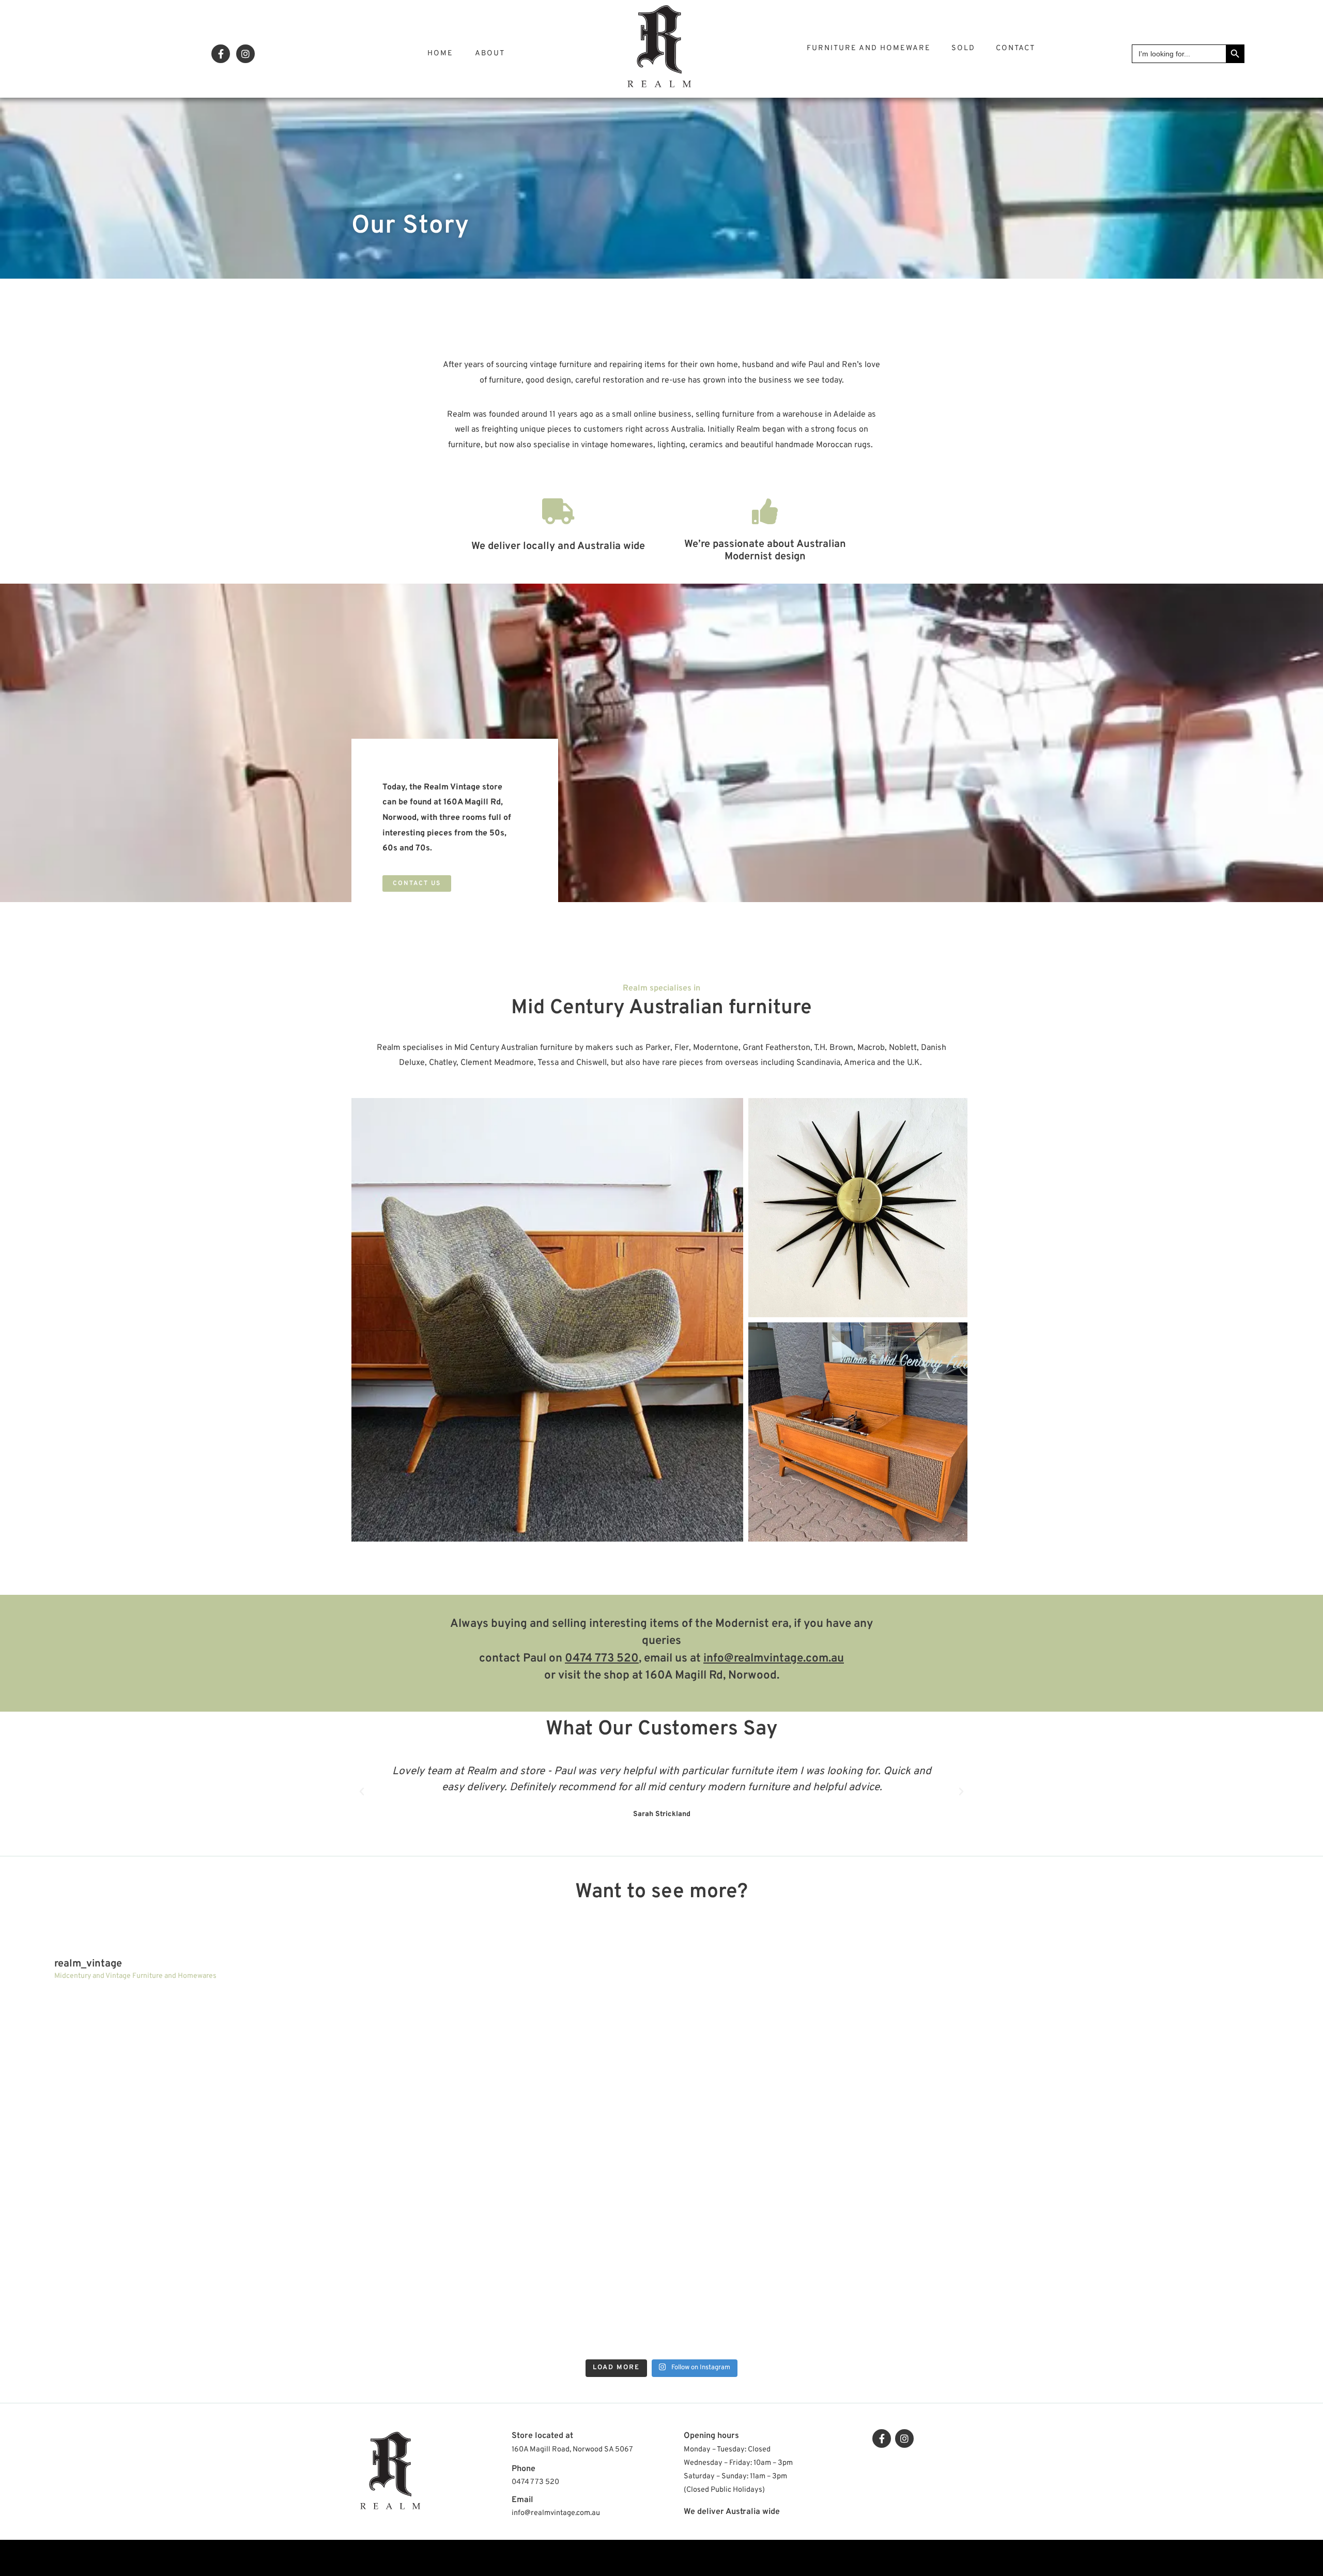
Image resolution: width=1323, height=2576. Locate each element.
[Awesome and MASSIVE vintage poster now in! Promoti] (497, 2265)
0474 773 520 (602, 1659)
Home (440, 54)
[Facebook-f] (221, 54)
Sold (963, 48)
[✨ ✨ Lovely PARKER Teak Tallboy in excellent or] (169, 2081)
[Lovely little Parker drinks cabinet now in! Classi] (826, 2265)
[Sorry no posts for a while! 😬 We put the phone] (1154, 2265)
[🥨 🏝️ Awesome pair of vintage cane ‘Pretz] (497, 2081)
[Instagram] (245, 54)
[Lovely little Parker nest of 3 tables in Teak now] (1154, 2081)
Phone (524, 2469)
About (490, 54)
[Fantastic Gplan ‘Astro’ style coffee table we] (826, 2081)
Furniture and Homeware (869, 48)
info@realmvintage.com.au (774, 1659)
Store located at (542, 2436)
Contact (1016, 48)
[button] (417, 883)
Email (522, 2500)
